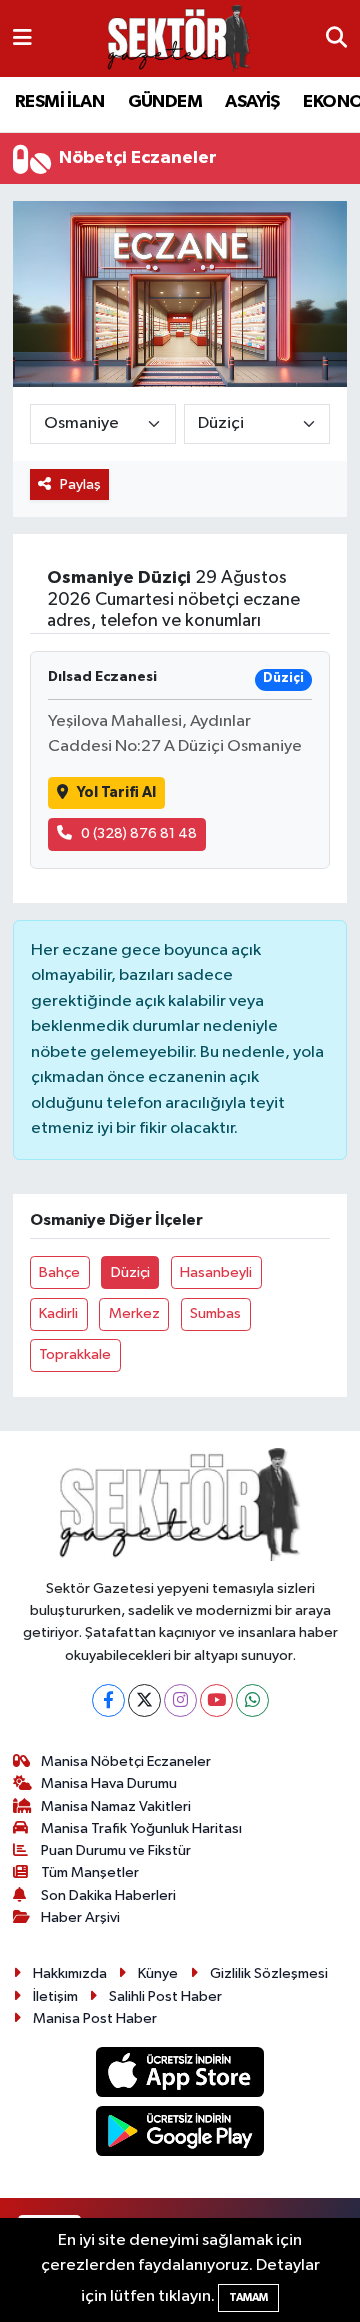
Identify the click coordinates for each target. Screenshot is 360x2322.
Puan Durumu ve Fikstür (116, 1850)
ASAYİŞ (252, 102)
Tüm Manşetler (90, 1872)
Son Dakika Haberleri (108, 1895)
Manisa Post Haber (95, 2018)
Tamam (248, 2297)
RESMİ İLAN (59, 102)
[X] (144, 1700)
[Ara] (336, 39)
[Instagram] (180, 1700)
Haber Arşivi (80, 1917)
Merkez (134, 1313)
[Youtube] (216, 1700)
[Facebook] (108, 1700)
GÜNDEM (165, 102)
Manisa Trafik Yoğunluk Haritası (141, 1828)
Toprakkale (75, 1354)
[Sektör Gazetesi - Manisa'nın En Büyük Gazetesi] (179, 38)
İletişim (55, 1996)
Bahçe (59, 1272)
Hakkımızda (70, 1973)
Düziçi (130, 1272)
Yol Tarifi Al (116, 792)
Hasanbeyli (216, 1272)
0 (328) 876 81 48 (139, 833)
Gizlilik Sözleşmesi (269, 1973)
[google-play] (180, 2134)
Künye (158, 1973)
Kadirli (58, 1313)
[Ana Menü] (22, 38)
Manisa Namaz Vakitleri (116, 1806)
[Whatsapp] (252, 1700)
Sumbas (215, 1313)
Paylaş (80, 484)
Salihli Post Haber (165, 1996)
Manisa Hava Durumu (109, 1783)
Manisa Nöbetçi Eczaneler (126, 1761)
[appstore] (180, 2076)
